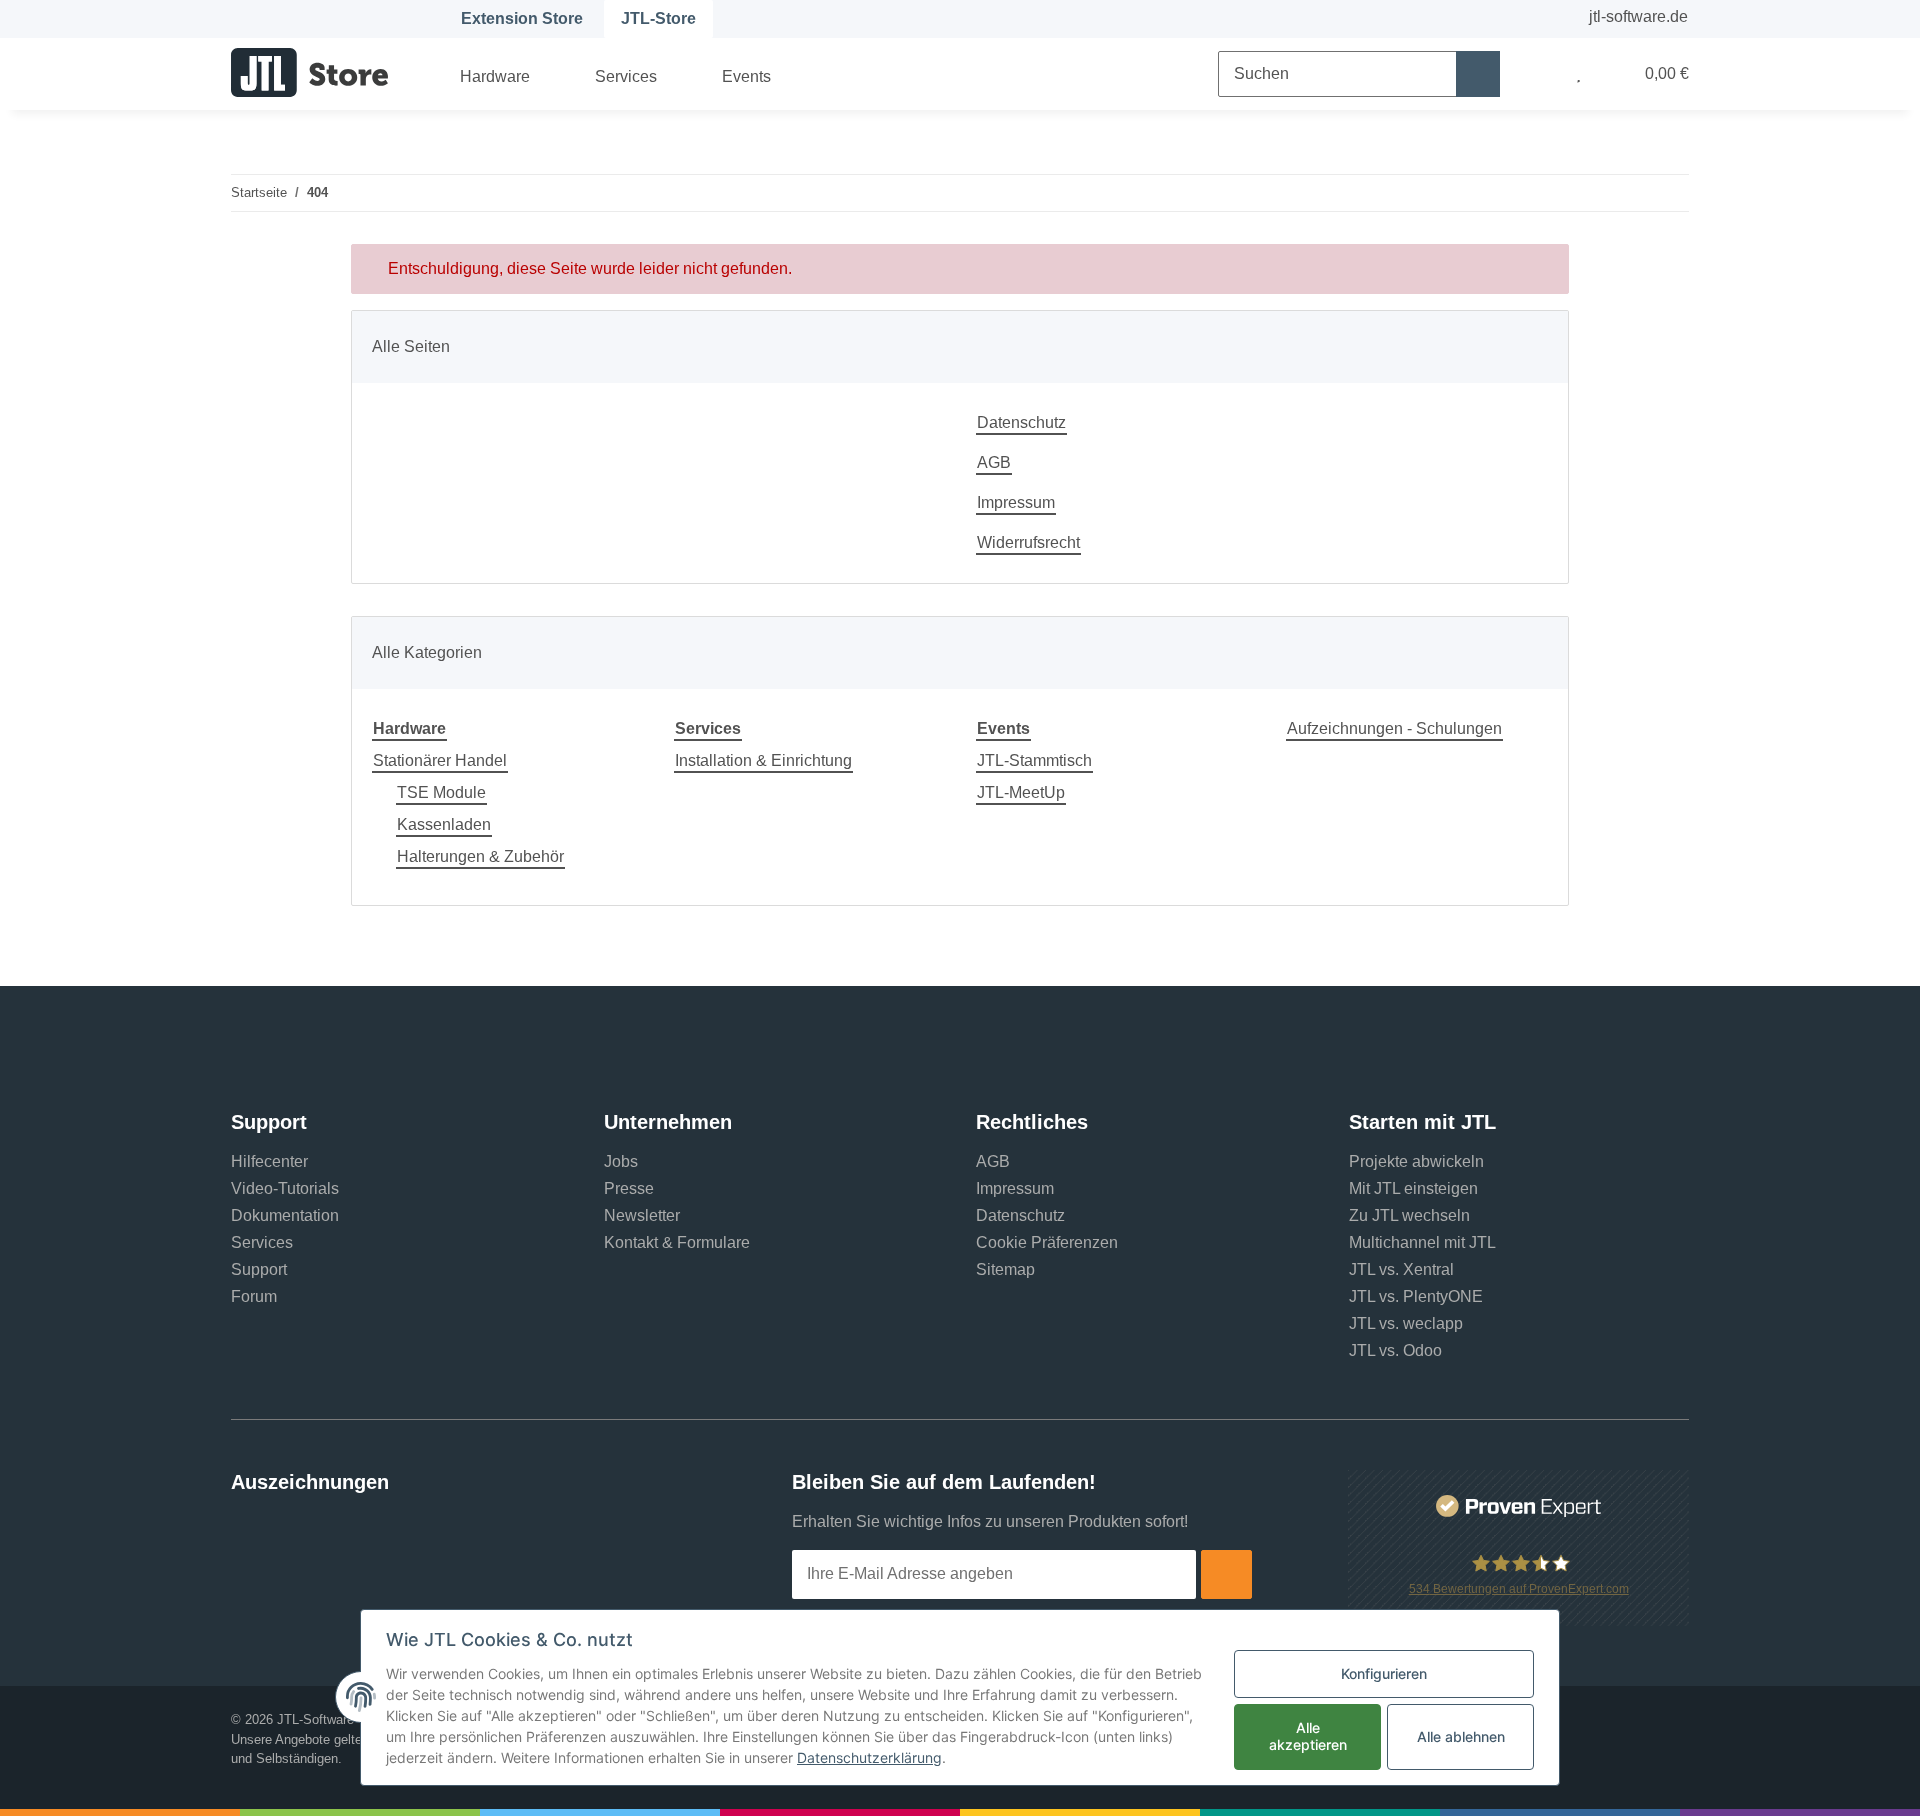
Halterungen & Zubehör (480, 856)
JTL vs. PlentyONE (1416, 1296)
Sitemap (1005, 1269)
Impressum (1016, 502)
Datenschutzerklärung (869, 1757)
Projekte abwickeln (1416, 1161)
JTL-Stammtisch (1034, 760)
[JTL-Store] (309, 72)
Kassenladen (444, 824)
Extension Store (522, 18)
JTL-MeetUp (1021, 792)
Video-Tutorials (285, 1188)
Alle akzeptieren (1308, 1736)
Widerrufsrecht (1028, 542)
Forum (254, 1296)
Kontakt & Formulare (677, 1242)
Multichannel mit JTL (1422, 1242)
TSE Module (441, 792)
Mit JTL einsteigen (1413, 1188)
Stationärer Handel (440, 760)
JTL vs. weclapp (1406, 1323)
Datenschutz (1021, 422)
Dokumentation (285, 1215)
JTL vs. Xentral (1401, 1269)
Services (262, 1242)
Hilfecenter (269, 1161)
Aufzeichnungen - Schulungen (1394, 728)
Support (259, 1269)
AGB (994, 462)
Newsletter (642, 1215)
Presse (629, 1188)
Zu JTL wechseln (1409, 1215)
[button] (1538, 74)
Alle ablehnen (1461, 1736)
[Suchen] (1478, 74)
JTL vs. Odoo (1395, 1350)
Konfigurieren (1384, 1673)
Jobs (621, 1161)
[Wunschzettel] (1578, 74)
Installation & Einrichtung (763, 760)
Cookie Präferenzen (1047, 1242)
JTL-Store (658, 18)
